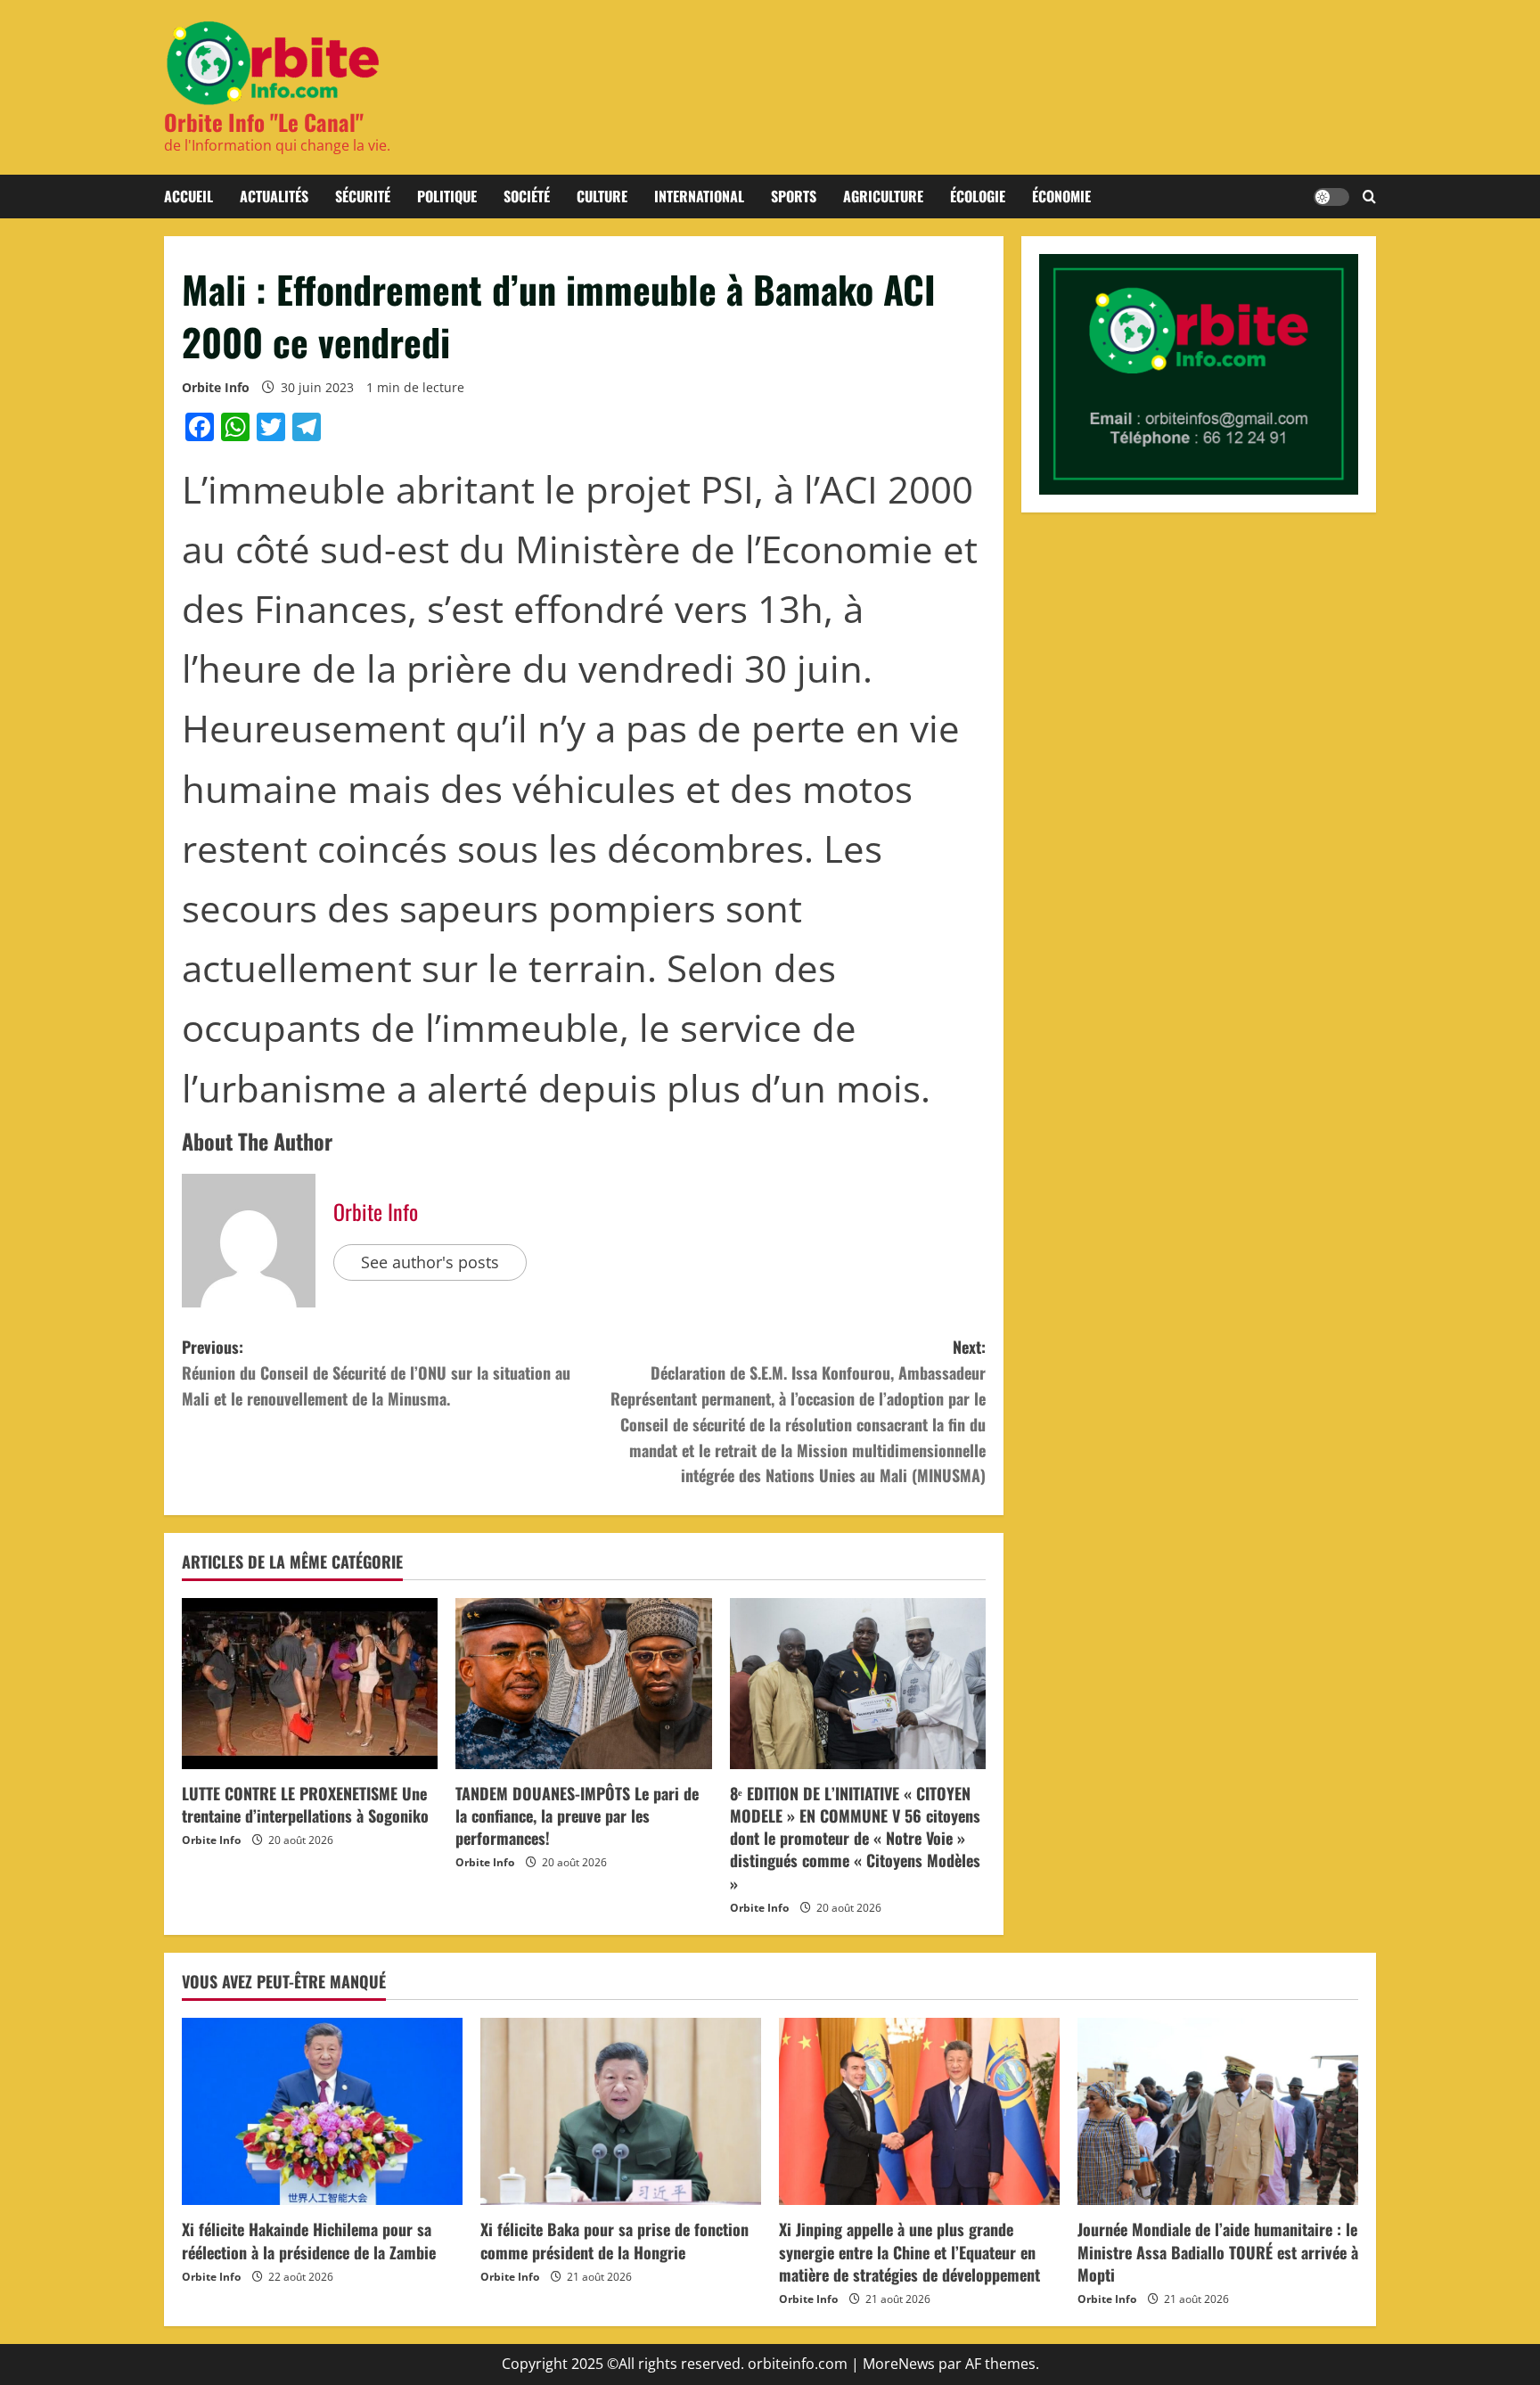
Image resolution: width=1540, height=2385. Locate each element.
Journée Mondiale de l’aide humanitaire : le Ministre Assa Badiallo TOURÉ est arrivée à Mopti (1218, 2251)
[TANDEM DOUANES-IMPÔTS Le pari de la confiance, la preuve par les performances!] (583, 1684)
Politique (447, 196)
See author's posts (430, 1262)
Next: (798, 1411)
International (699, 196)
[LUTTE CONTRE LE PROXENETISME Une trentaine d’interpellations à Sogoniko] (310, 1684)
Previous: (376, 1373)
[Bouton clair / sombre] (1331, 197)
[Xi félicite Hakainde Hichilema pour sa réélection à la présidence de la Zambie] (322, 2111)
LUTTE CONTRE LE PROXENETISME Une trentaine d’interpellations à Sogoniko (305, 1804)
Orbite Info (216, 387)
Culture (602, 196)
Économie (1061, 196)
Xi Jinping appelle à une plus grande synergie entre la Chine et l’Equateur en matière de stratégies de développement (909, 2251)
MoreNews (899, 2364)
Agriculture (883, 196)
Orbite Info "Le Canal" (264, 122)
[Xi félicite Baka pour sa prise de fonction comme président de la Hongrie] (621, 2111)
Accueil (188, 196)
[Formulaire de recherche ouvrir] (1369, 197)
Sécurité (363, 196)
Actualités (274, 196)
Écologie (978, 196)
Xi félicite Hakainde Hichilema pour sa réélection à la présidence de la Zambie (309, 2240)
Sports (794, 196)
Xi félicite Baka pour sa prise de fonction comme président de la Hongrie (614, 2240)
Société (527, 196)
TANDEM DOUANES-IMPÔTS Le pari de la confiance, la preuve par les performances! (577, 1815)
